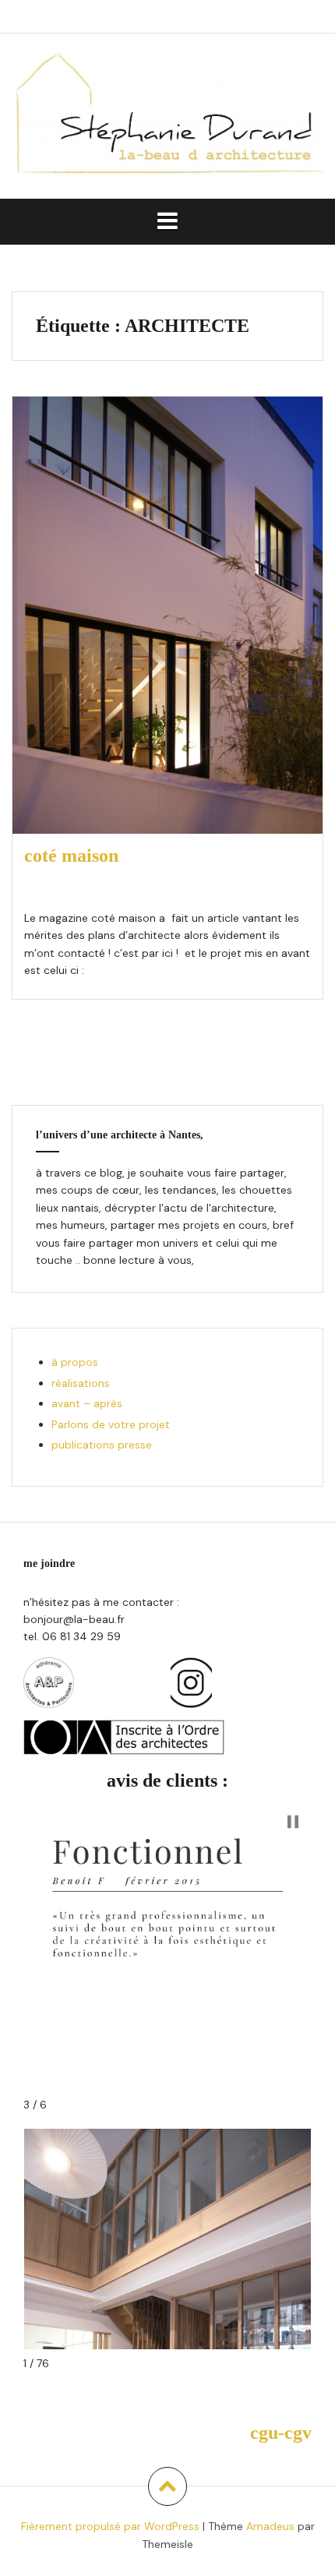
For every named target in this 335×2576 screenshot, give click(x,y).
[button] (293, 1822)
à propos (75, 1362)
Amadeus (270, 2526)
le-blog (180, 889)
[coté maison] (177, 615)
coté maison (71, 856)
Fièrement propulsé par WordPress (110, 2526)
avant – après (87, 1403)
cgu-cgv (281, 2433)
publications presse (102, 1445)
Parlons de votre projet (111, 1424)
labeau (134, 889)
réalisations (81, 1383)
